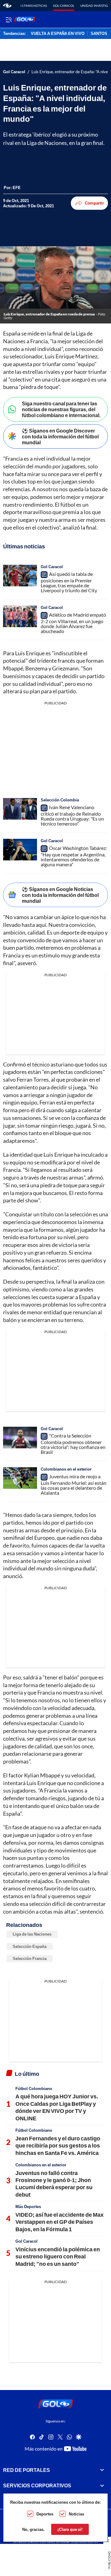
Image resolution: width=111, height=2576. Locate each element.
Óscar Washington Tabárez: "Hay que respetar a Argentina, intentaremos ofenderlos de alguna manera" (74, 856)
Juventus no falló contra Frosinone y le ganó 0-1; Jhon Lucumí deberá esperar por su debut (54, 2184)
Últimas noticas (33, 6)
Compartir (94, 203)
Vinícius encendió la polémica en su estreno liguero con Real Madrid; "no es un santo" (58, 2256)
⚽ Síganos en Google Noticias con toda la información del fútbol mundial (60, 895)
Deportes (45, 2514)
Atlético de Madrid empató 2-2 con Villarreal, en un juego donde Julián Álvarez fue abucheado (73, 623)
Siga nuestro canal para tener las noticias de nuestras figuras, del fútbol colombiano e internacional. (61, 409)
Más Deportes (28, 2206)
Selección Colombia (60, 800)
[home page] (7, 6)
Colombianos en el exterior (66, 1469)
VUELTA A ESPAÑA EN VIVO (58, 34)
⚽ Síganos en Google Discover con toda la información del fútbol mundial (60, 436)
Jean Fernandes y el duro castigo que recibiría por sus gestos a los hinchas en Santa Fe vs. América (58, 2145)
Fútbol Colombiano (34, 2088)
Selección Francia (30, 1958)
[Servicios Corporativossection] (102, 2485)
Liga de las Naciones (32, 1934)
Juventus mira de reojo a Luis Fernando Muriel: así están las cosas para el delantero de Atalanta (74, 1484)
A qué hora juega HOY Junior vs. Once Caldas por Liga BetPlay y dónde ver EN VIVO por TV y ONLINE (57, 2107)
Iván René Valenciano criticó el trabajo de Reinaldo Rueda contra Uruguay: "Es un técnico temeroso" (72, 815)
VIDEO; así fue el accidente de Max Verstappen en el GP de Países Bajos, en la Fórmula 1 (60, 2222)
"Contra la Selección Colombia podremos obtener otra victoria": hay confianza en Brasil (73, 1444)
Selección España (30, 1946)
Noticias (76, 2514)
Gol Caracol (64, 6)
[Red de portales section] (102, 2470)
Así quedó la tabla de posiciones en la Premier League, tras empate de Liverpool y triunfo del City (69, 582)
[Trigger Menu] (8, 19)
